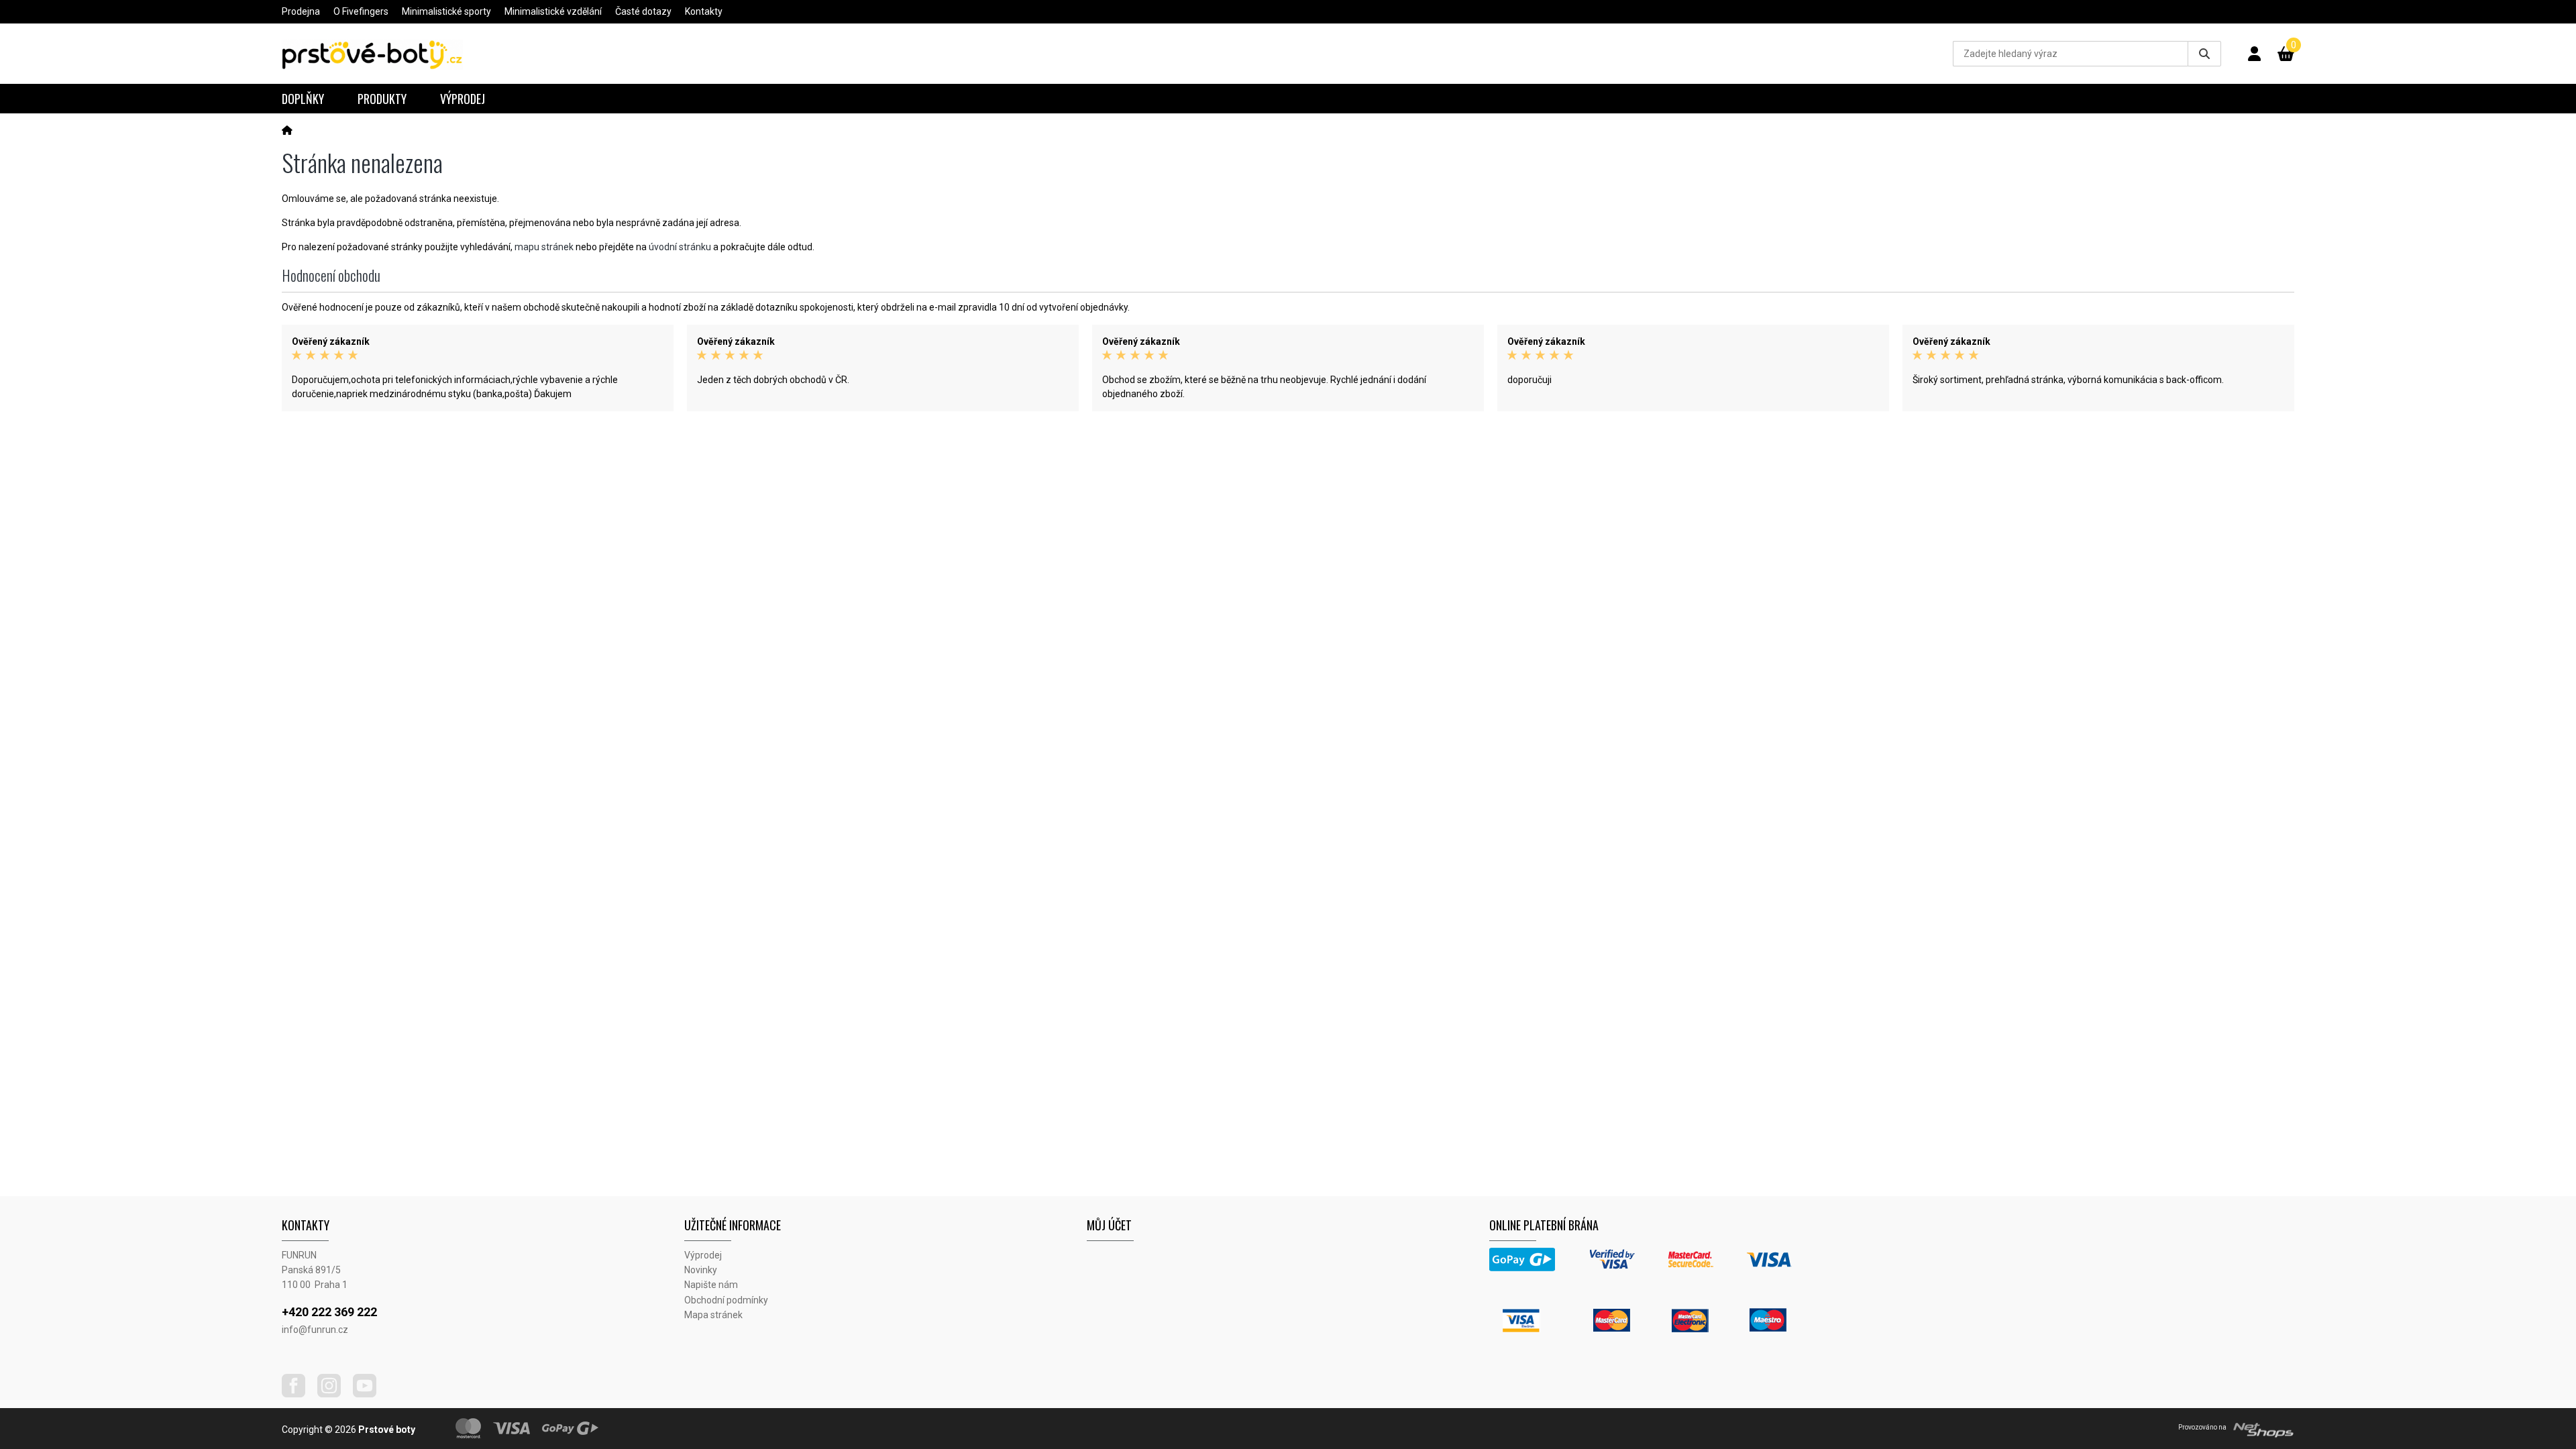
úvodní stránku (680, 247)
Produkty (382, 99)
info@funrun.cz (315, 1330)
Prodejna (301, 11)
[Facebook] (299, 1394)
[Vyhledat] (2204, 54)
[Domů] (287, 130)
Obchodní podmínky (726, 1300)
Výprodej (463, 99)
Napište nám (711, 1285)
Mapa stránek (713, 1315)
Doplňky (303, 99)
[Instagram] (334, 1394)
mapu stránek (544, 247)
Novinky (701, 1270)
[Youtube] (370, 1394)
